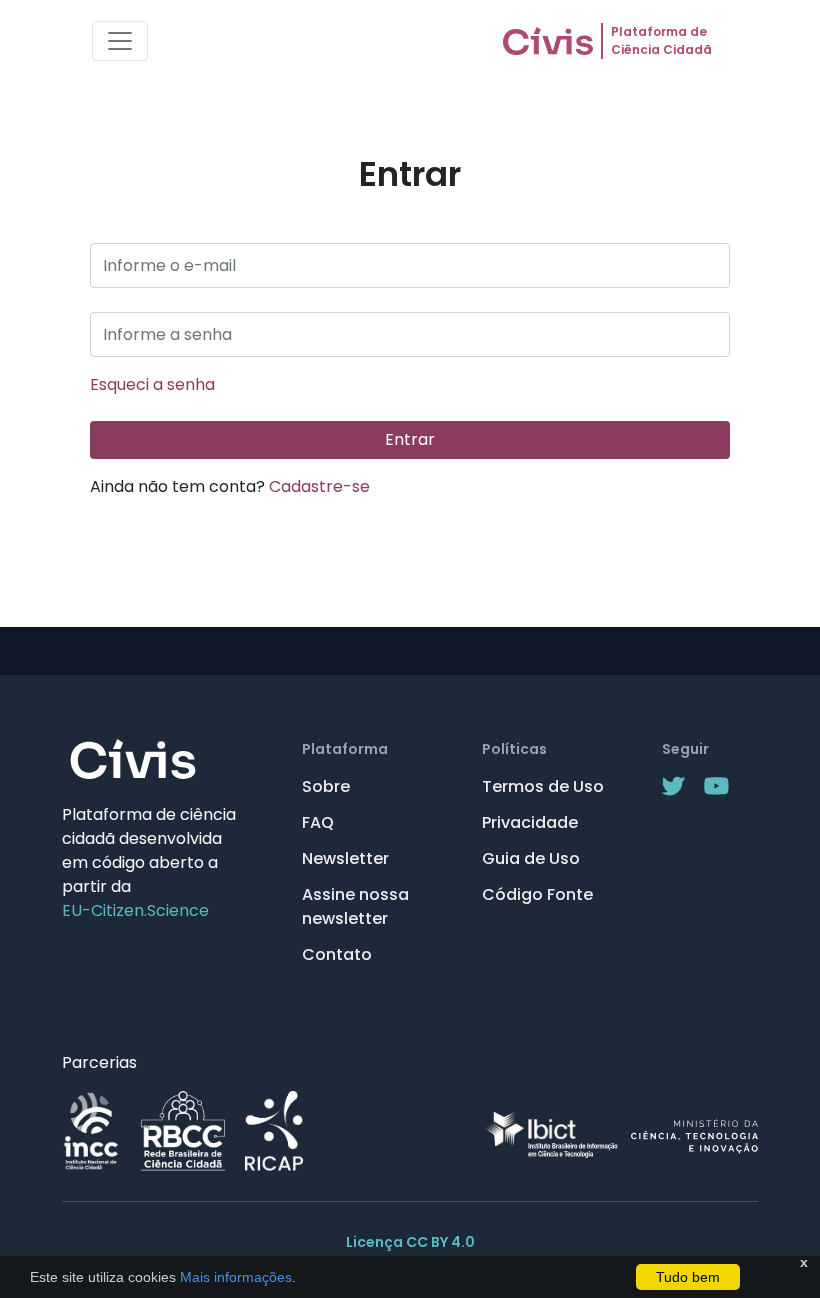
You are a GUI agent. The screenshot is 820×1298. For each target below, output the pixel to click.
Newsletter (345, 858)
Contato (337, 954)
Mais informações (234, 1277)
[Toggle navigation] (120, 41)
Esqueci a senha (152, 384)
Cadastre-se (319, 486)
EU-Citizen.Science (135, 910)
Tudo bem (688, 1277)
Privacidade (530, 822)
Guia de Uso (531, 858)
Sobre (326, 786)
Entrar (410, 439)
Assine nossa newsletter (355, 906)
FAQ (318, 822)
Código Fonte (537, 894)
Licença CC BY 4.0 (410, 1242)
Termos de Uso (543, 786)
